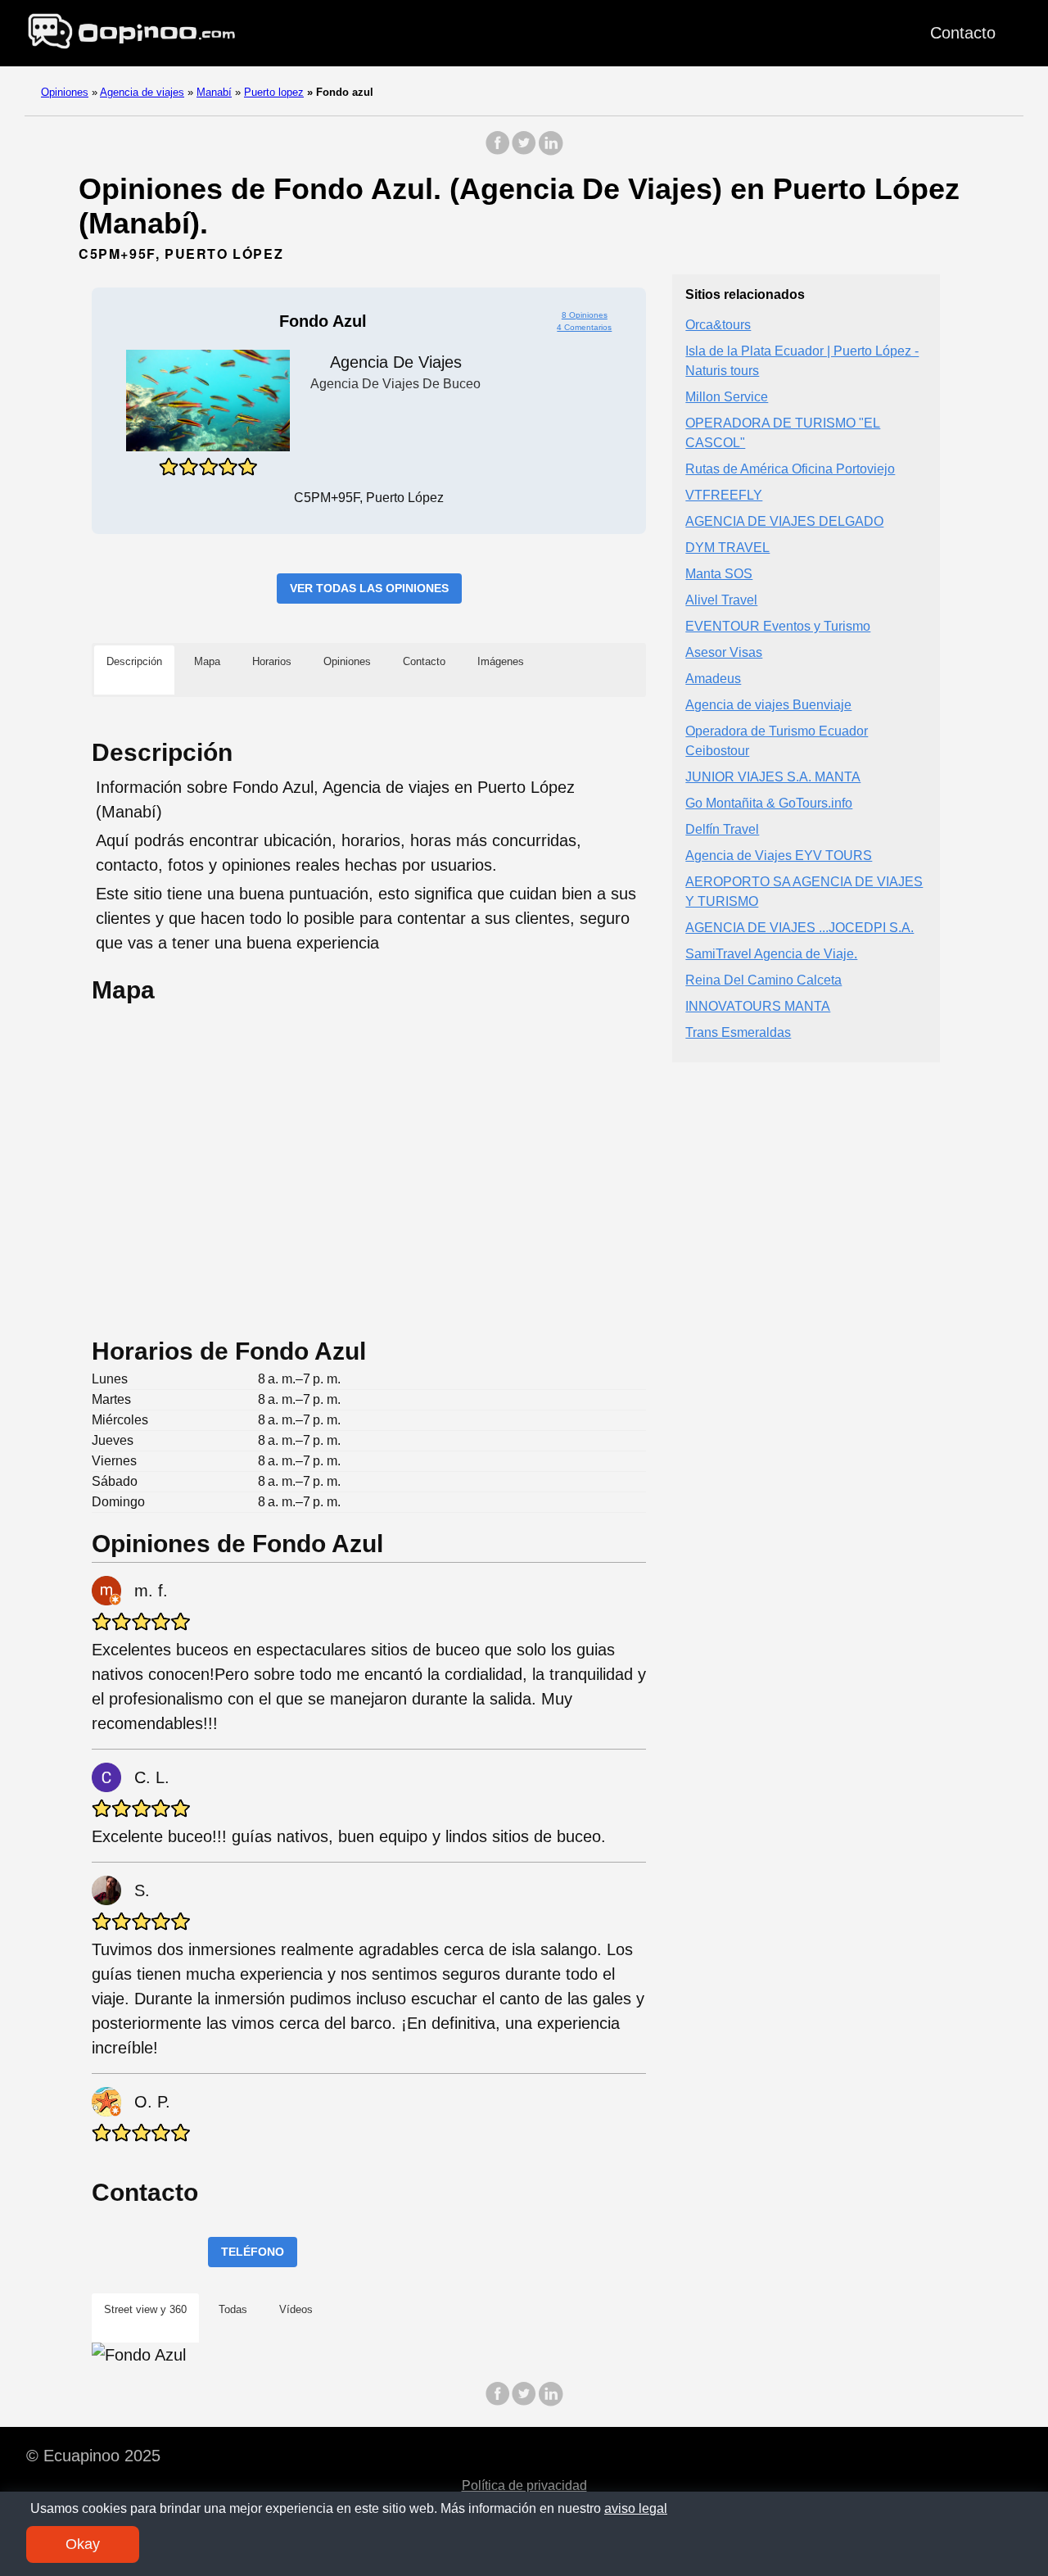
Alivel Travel (721, 601)
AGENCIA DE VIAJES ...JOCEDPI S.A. (800, 928)
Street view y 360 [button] (145, 2309)
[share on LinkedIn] (550, 151)
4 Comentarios (584, 327)
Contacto (963, 33)
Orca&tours (718, 326)
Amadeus (713, 679)
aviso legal (636, 2508)
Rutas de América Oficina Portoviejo (790, 470)
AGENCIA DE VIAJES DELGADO (784, 522)
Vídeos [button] (296, 2309)
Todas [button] (233, 2309)
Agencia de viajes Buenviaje (768, 706)
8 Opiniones (585, 315)
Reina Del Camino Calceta (763, 981)
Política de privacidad (524, 2485)
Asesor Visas (724, 653)
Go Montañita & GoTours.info (769, 804)
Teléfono (253, 2252)
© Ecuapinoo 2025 (93, 2456)
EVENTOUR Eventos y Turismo (778, 627)
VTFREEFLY (724, 496)
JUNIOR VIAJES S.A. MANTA (773, 778)
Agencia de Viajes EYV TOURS (779, 856)
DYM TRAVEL (727, 548)
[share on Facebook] (498, 151)
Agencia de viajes (142, 92)
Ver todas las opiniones (369, 588)
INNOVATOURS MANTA (758, 1007)
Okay (83, 2544)
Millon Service (727, 398)
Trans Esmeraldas (738, 1033)
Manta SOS (719, 575)
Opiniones (65, 92)
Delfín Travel (722, 830)
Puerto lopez (274, 92)
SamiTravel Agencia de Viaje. (771, 955)
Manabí (214, 92)
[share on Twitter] (524, 151)
